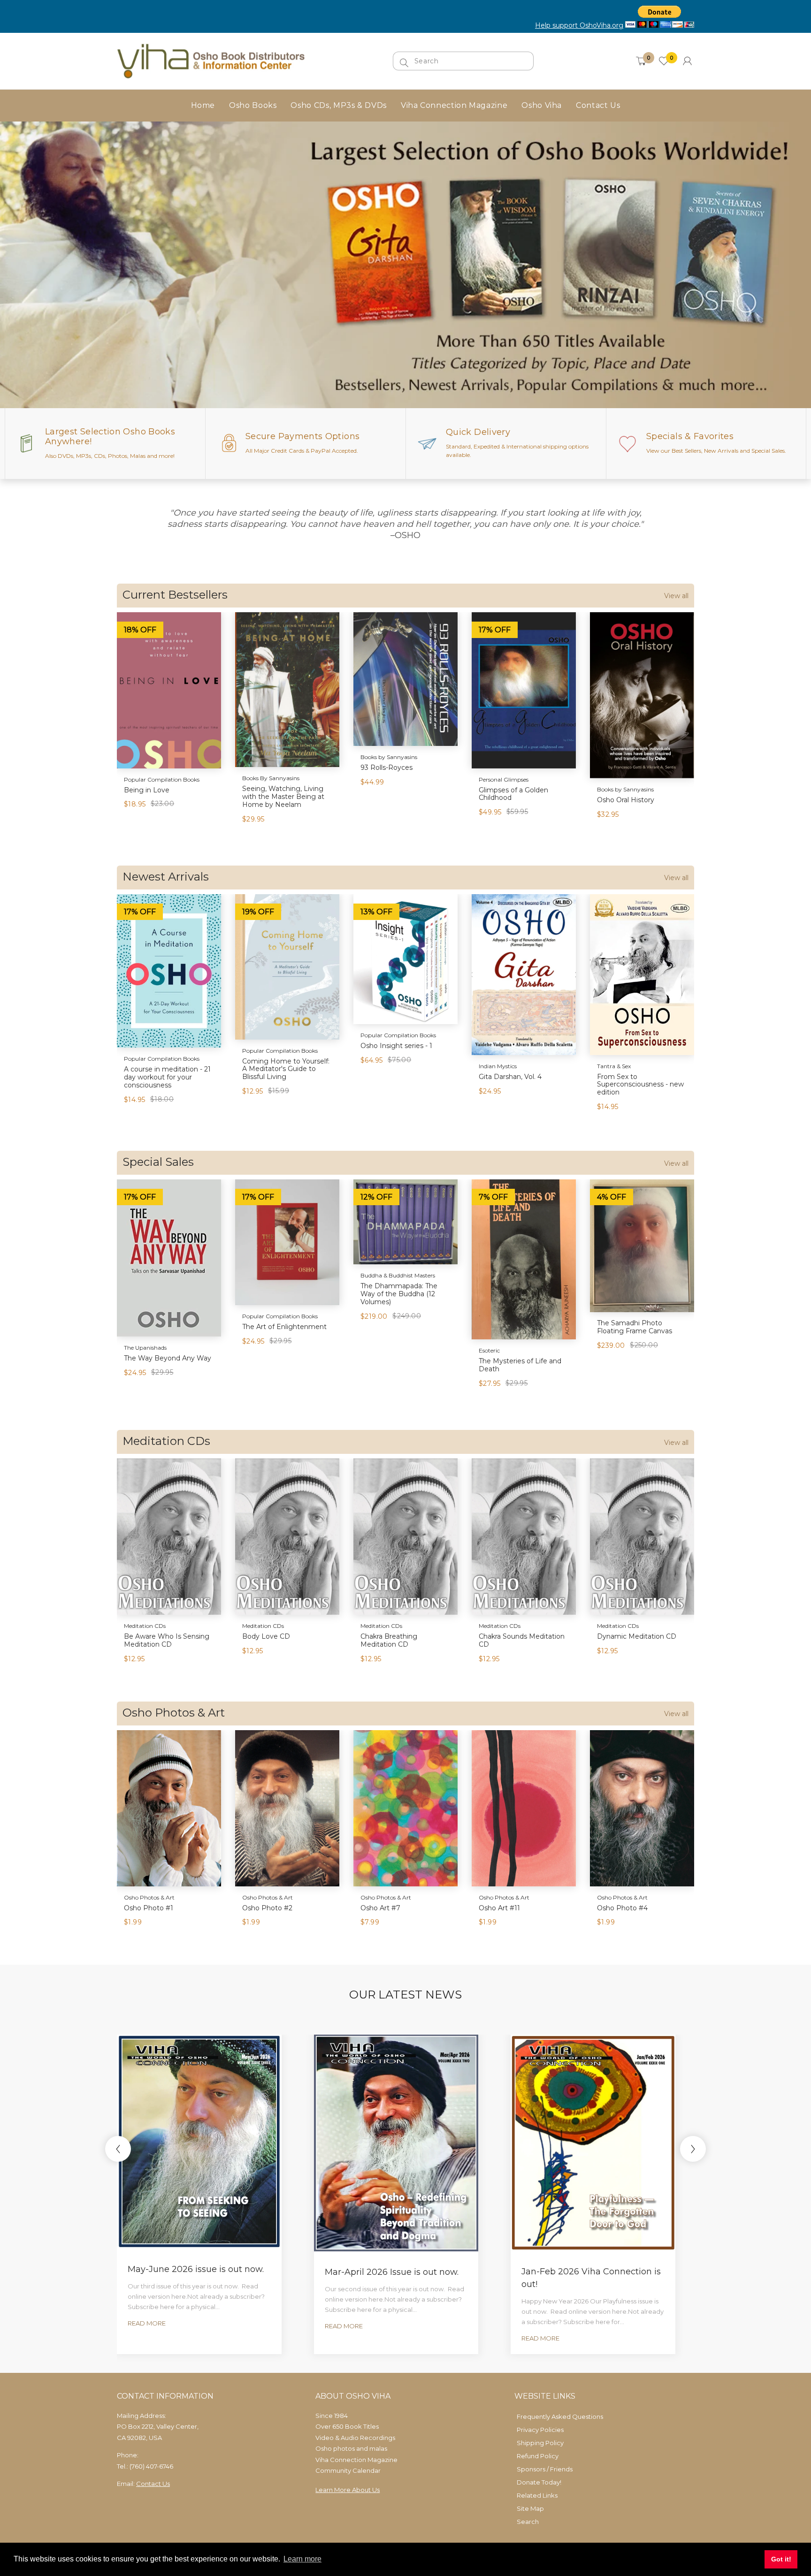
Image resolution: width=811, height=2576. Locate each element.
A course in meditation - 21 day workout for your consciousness (167, 1077)
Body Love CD (266, 1636)
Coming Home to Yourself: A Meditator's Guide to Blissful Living (286, 1069)
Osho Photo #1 (149, 1908)
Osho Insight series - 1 (396, 1046)
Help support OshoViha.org (579, 25)
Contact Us (153, 2484)
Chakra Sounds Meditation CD (522, 1640)
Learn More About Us (348, 2490)
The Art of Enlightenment (284, 1327)
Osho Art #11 (499, 1908)
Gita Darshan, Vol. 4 (510, 1077)
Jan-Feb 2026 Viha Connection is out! (591, 2278)
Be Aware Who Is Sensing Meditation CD (167, 1640)
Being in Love (147, 790)
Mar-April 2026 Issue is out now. (392, 2272)
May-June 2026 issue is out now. (196, 2269)
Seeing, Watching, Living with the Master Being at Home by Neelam (283, 797)
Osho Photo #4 (622, 1908)
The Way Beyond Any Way (168, 1358)
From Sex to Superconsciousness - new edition (640, 1085)
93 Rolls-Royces (386, 767)
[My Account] (687, 61)
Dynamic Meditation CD (637, 1636)
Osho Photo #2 (267, 1908)
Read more (147, 2323)
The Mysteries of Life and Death (520, 1365)
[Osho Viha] (211, 60)
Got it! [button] (781, 2559)
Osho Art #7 (380, 1908)
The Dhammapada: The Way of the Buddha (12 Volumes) (399, 1294)
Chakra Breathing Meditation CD (389, 1640)
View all (676, 596)
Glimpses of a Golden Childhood (513, 794)
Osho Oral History (626, 800)
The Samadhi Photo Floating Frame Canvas (635, 1327)
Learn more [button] (302, 2559)
